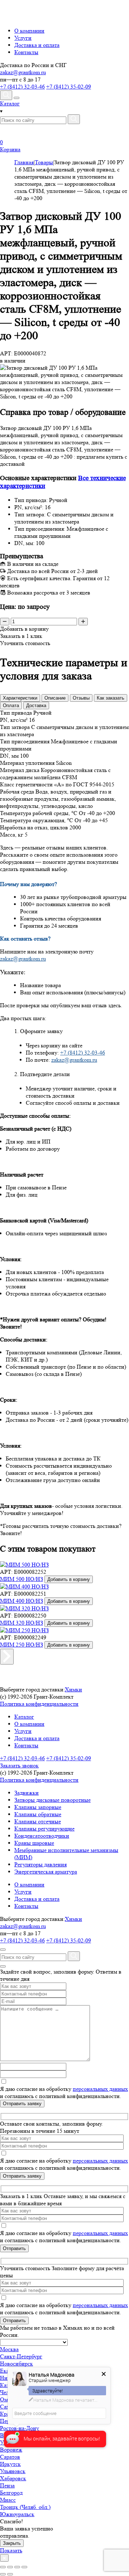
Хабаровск (13, 2478)
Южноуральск (17, 2514)
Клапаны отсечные (38, 1821)
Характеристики (20, 698)
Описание (55, 698)
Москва (9, 2349)
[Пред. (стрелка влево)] (3, 2574)
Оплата (11, 705)
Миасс (8, 2500)
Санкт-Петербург (21, 2356)
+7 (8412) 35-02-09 (69, 87)
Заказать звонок (19, 1765)
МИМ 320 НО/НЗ (21, 1623)
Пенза (7, 2485)
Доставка (36, 705)
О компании (29, 31)
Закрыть (12, 2543)
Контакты (26, 52)
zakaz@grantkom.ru (23, 72)
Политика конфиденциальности (39, 1704)
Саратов (10, 2457)
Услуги (23, 38)
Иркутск (10, 2464)
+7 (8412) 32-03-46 (22, 87)
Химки (73, 1689)
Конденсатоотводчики (42, 1836)
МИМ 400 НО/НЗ (21, 1601)
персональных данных (100, 2089)
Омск (7, 2399)
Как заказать (111, 698)
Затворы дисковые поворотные (52, 1800)
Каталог (24, 1717)
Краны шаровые (34, 1843)
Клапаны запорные (38, 1807)
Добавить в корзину (69, 1579)
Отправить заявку (22, 2104)
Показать (11, 2550)
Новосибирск (16, 2364)
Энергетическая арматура (46, 1872)
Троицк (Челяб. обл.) (25, 2507)
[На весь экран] (17, 2567)
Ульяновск (13, 2471)
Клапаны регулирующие (44, 1829)
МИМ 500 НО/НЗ (21, 1579)
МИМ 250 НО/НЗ (21, 1645)
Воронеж (11, 2450)
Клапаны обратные (38, 1814)
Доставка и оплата (37, 45)
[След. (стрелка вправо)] (10, 2574)
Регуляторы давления (40, 1864)
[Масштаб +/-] (24, 2567)
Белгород (11, 2493)
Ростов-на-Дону (20, 2428)
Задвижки (27, 1793)
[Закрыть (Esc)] (3, 2567)
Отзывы (81, 698)
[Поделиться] (10, 2567)
